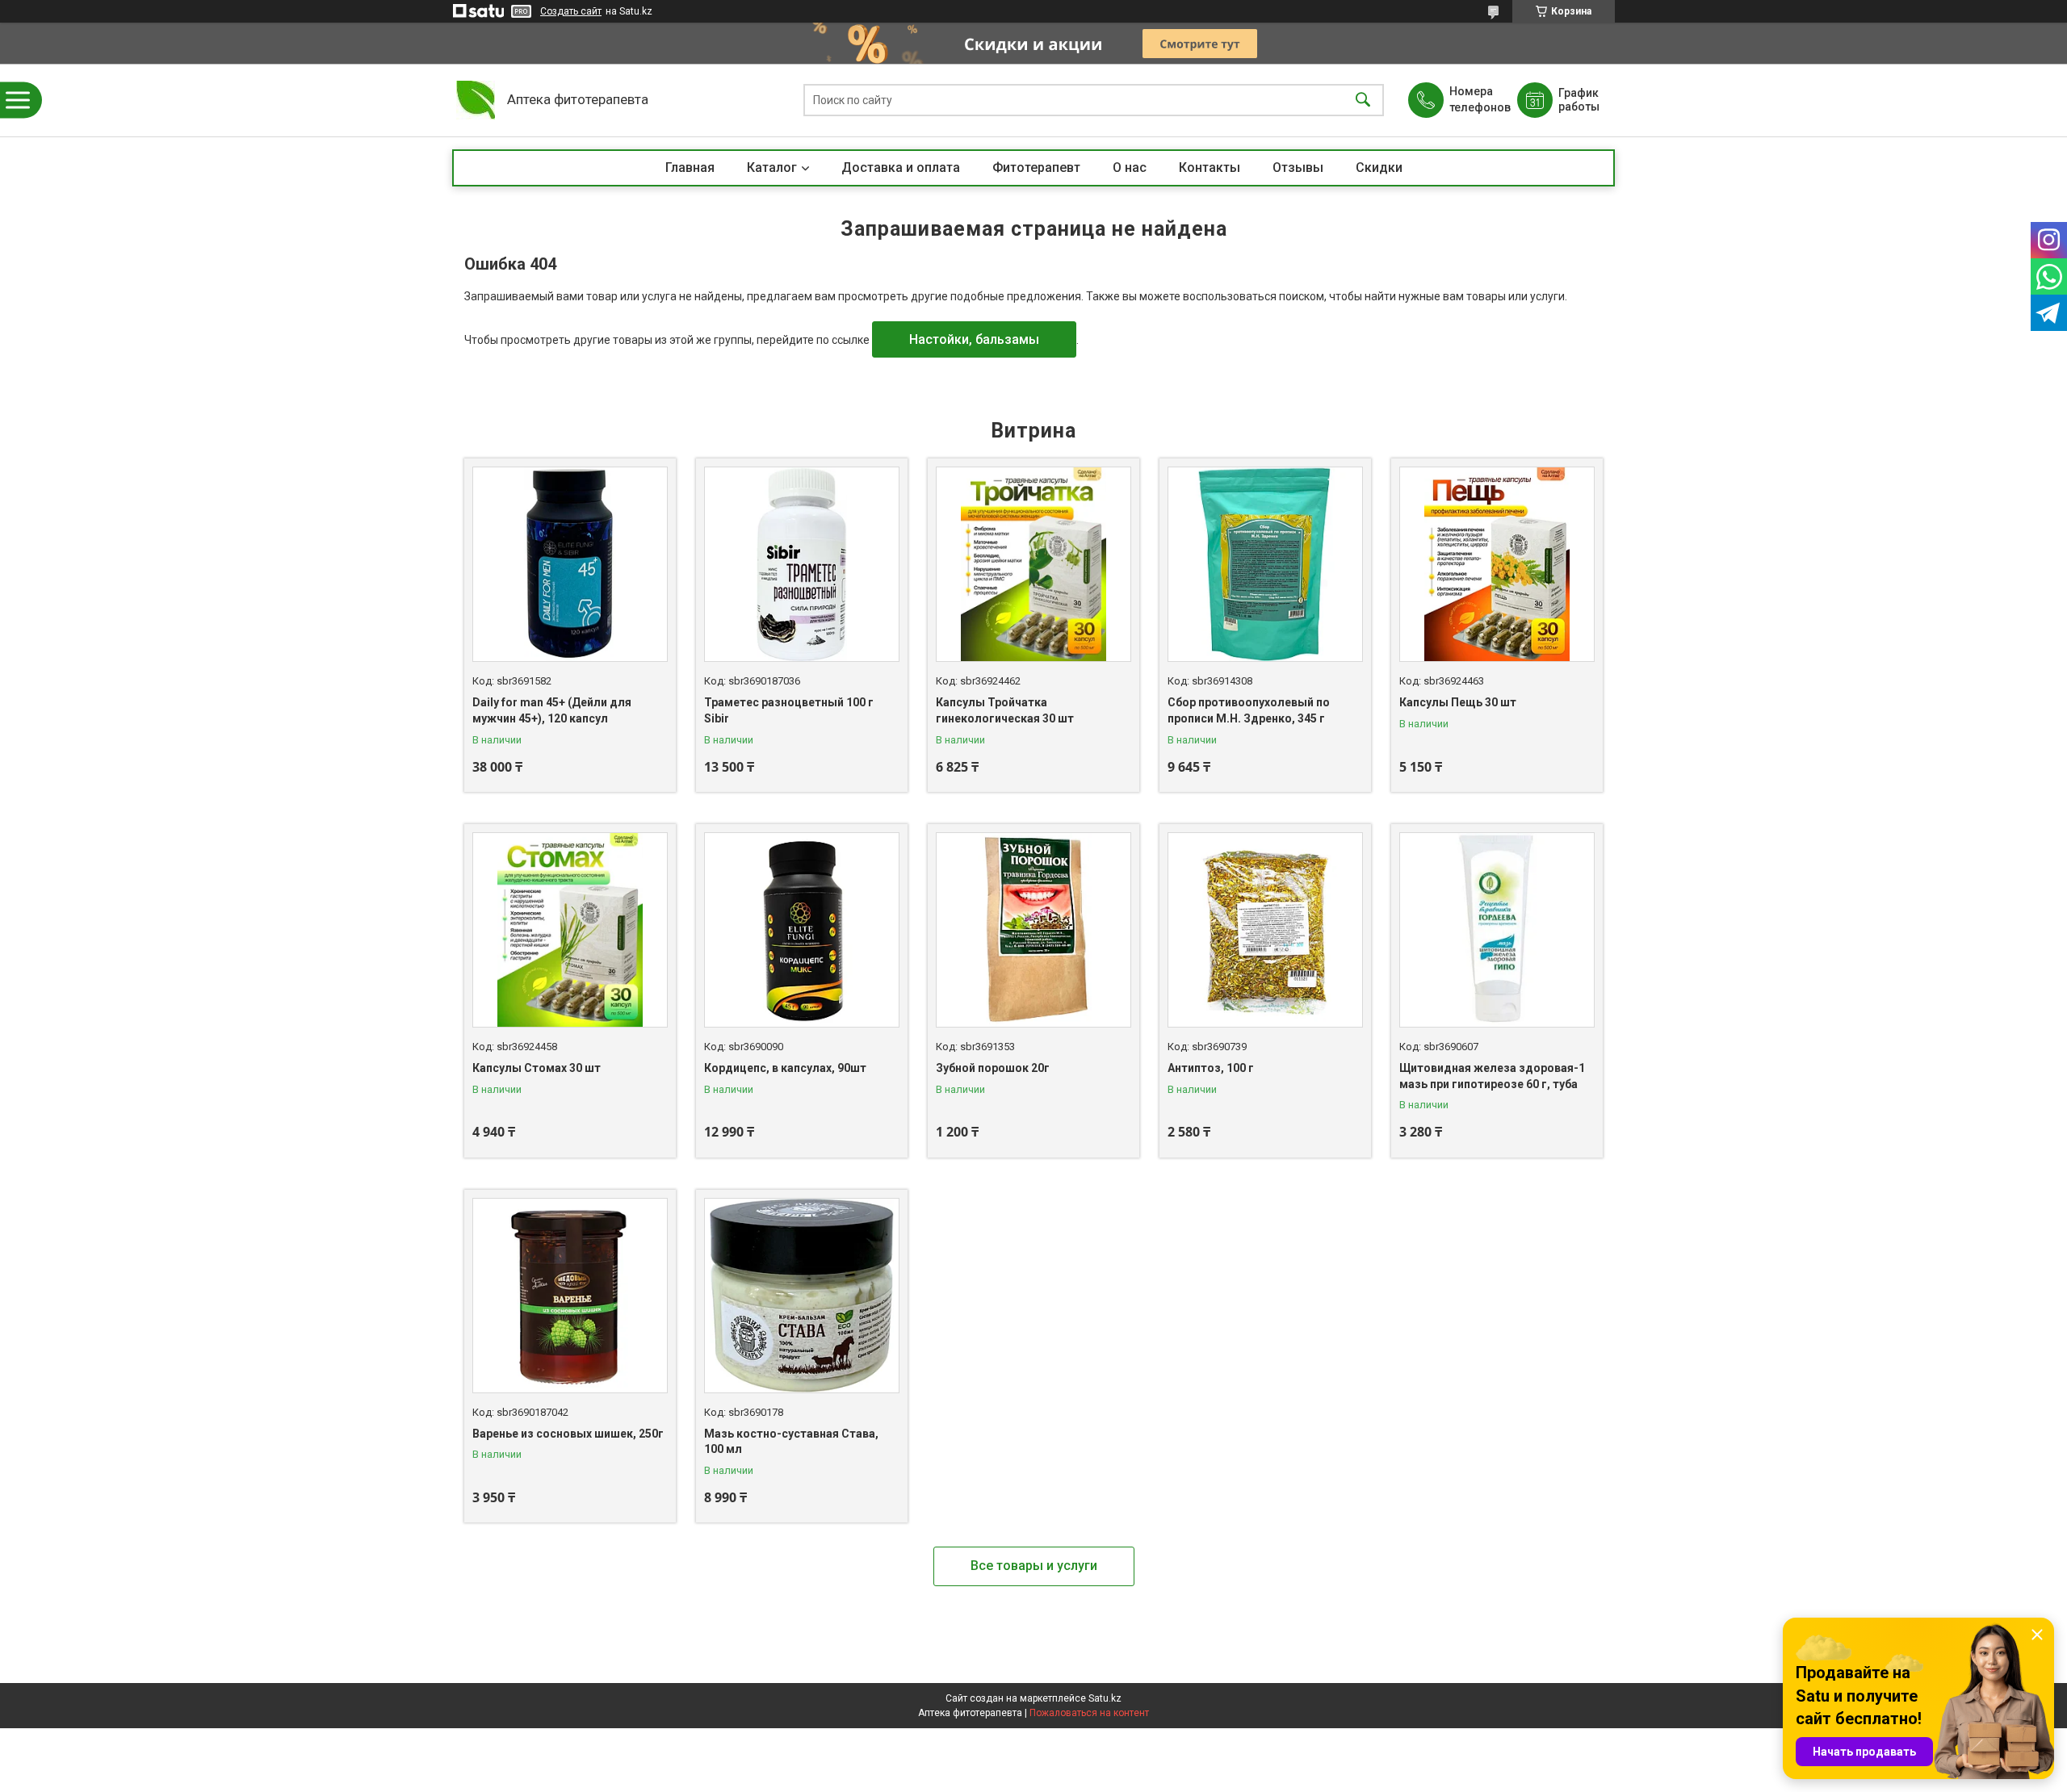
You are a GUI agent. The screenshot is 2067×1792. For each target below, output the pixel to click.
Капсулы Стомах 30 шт (537, 1068)
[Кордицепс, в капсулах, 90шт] (802, 930)
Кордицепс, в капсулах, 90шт (785, 1068)
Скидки (1379, 167)
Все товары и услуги (1034, 1566)
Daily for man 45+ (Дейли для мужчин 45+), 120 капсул (552, 710)
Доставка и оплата (901, 167)
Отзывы (1298, 167)
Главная (690, 167)
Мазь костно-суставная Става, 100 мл (791, 1442)
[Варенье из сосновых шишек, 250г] (570, 1296)
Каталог (772, 167)
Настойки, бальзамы (974, 339)
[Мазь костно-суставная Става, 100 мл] (802, 1296)
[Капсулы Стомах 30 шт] (570, 930)
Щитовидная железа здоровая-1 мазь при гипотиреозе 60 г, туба (1492, 1076)
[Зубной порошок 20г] (1033, 930)
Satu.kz (1105, 1698)
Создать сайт (571, 11)
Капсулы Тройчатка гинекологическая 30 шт (1005, 710)
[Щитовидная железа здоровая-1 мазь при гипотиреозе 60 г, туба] (1497, 930)
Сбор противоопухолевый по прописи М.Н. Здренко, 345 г (1249, 710)
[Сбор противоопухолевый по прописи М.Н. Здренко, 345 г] (1265, 564)
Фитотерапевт (1036, 167)
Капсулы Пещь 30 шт (1458, 702)
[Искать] (1363, 100)
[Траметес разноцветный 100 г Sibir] (802, 564)
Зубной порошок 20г (993, 1068)
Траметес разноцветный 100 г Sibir (789, 710)
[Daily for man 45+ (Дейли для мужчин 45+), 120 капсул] (570, 564)
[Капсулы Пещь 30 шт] (1497, 564)
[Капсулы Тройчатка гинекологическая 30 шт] (1033, 564)
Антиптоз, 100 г (1211, 1068)
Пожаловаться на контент (1089, 1713)
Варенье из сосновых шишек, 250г (568, 1434)
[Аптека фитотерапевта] (476, 100)
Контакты (1210, 167)
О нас (1130, 167)
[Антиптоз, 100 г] (1265, 930)
